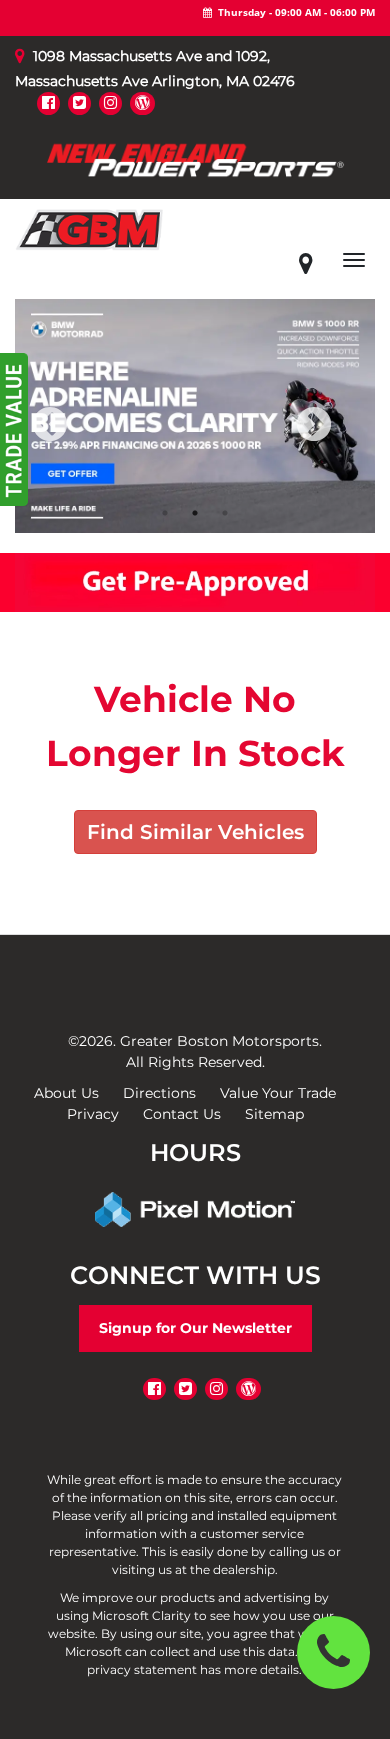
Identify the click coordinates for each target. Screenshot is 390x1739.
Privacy (93, 1114)
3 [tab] (225, 512)
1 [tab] (165, 512)
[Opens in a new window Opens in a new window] (48, 102)
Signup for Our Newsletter (195, 1328)
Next (347, 438)
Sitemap (274, 1114)
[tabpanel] (195, 416)
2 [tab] (195, 512)
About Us (66, 1093)
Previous (94, 438)
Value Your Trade (278, 1093)
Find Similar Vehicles (195, 832)
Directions (159, 1093)
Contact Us (182, 1114)
